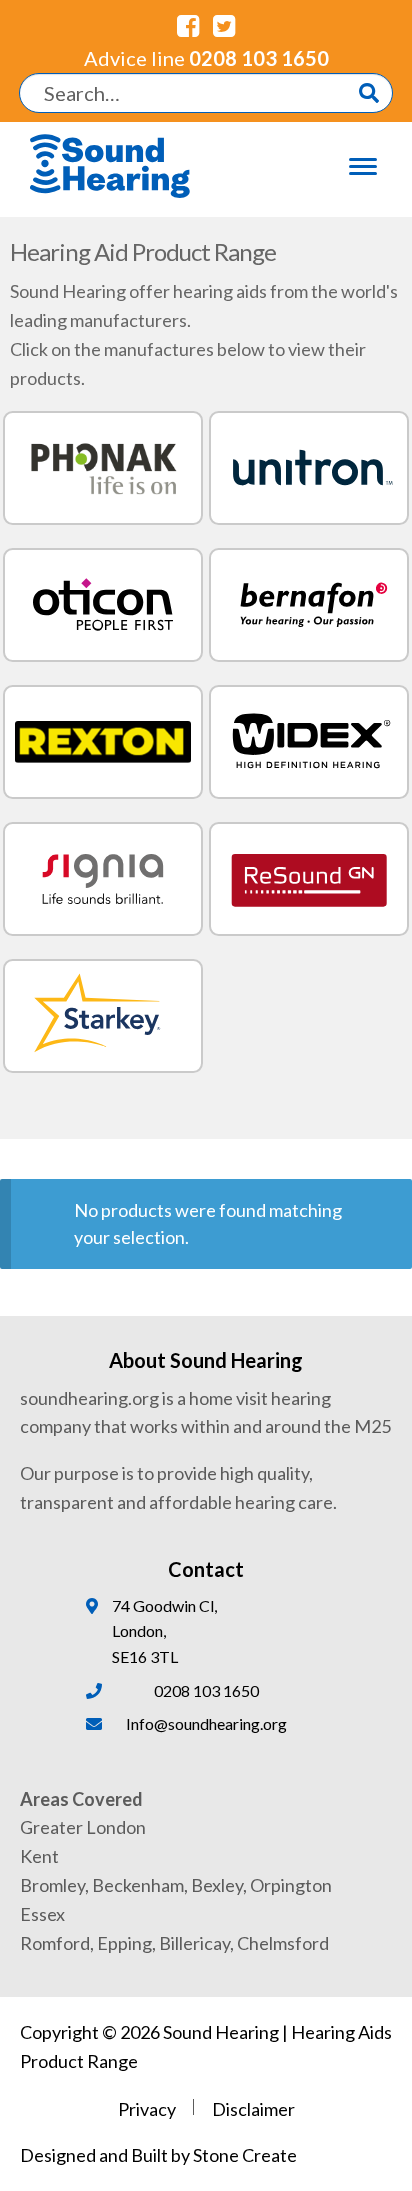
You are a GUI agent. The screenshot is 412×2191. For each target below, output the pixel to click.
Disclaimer (253, 2109)
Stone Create (245, 2155)
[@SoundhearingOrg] (224, 25)
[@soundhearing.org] (188, 25)
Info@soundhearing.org (206, 1723)
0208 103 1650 (206, 58)
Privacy (147, 2109)
